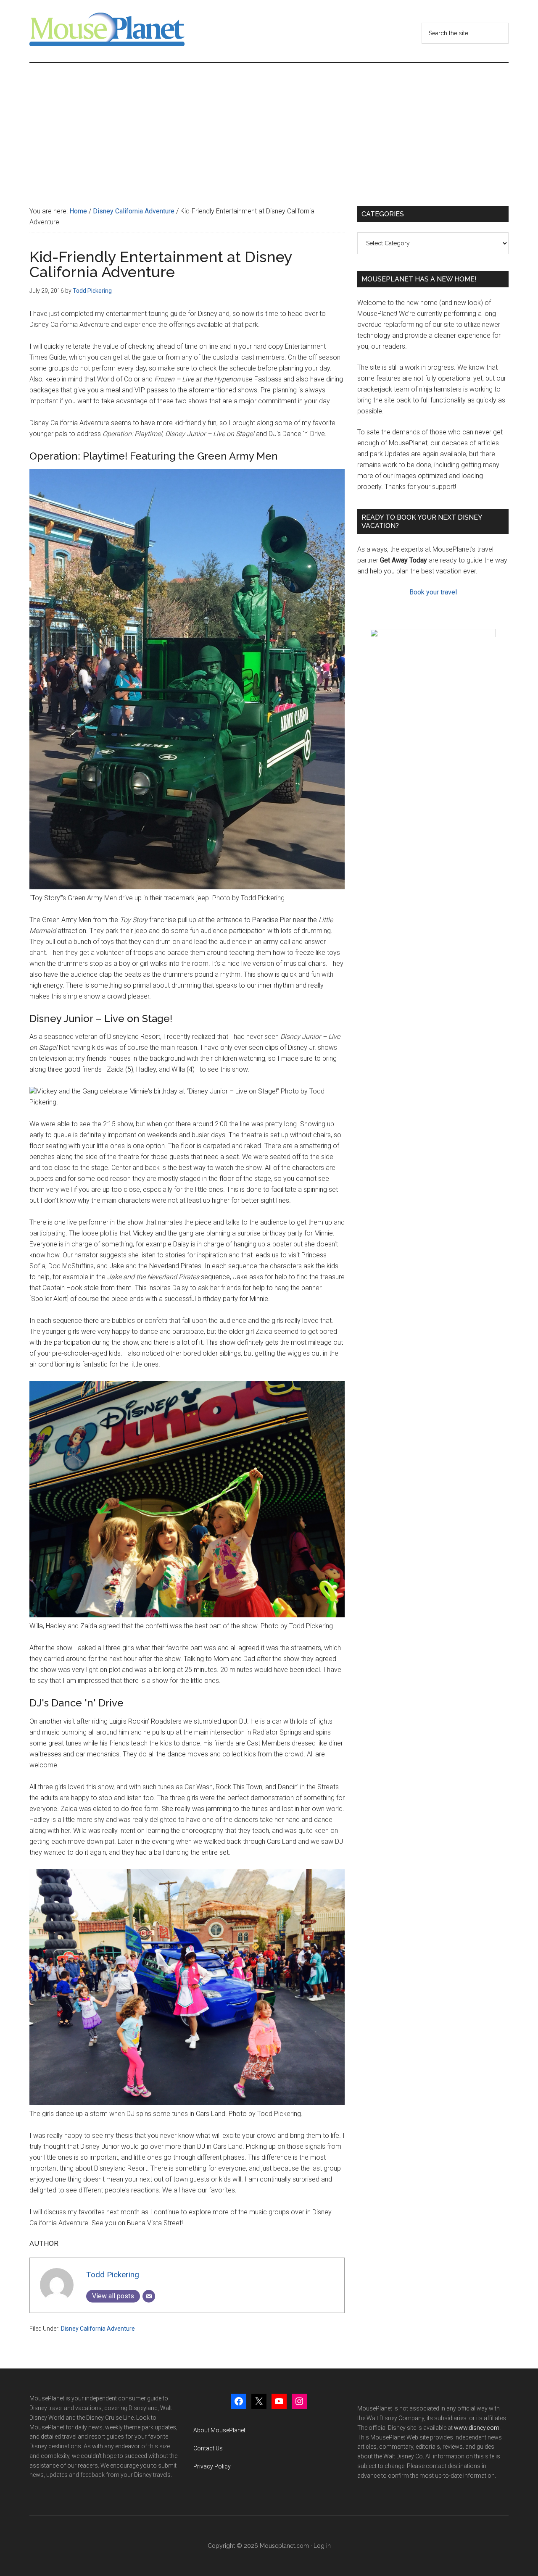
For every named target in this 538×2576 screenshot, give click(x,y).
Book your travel (433, 592)
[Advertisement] (269, 126)
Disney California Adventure (98, 2329)
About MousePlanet (219, 2430)
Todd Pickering (113, 2275)
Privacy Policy (212, 2466)
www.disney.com (477, 2428)
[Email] (149, 2296)
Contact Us (208, 2448)
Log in (322, 2546)
